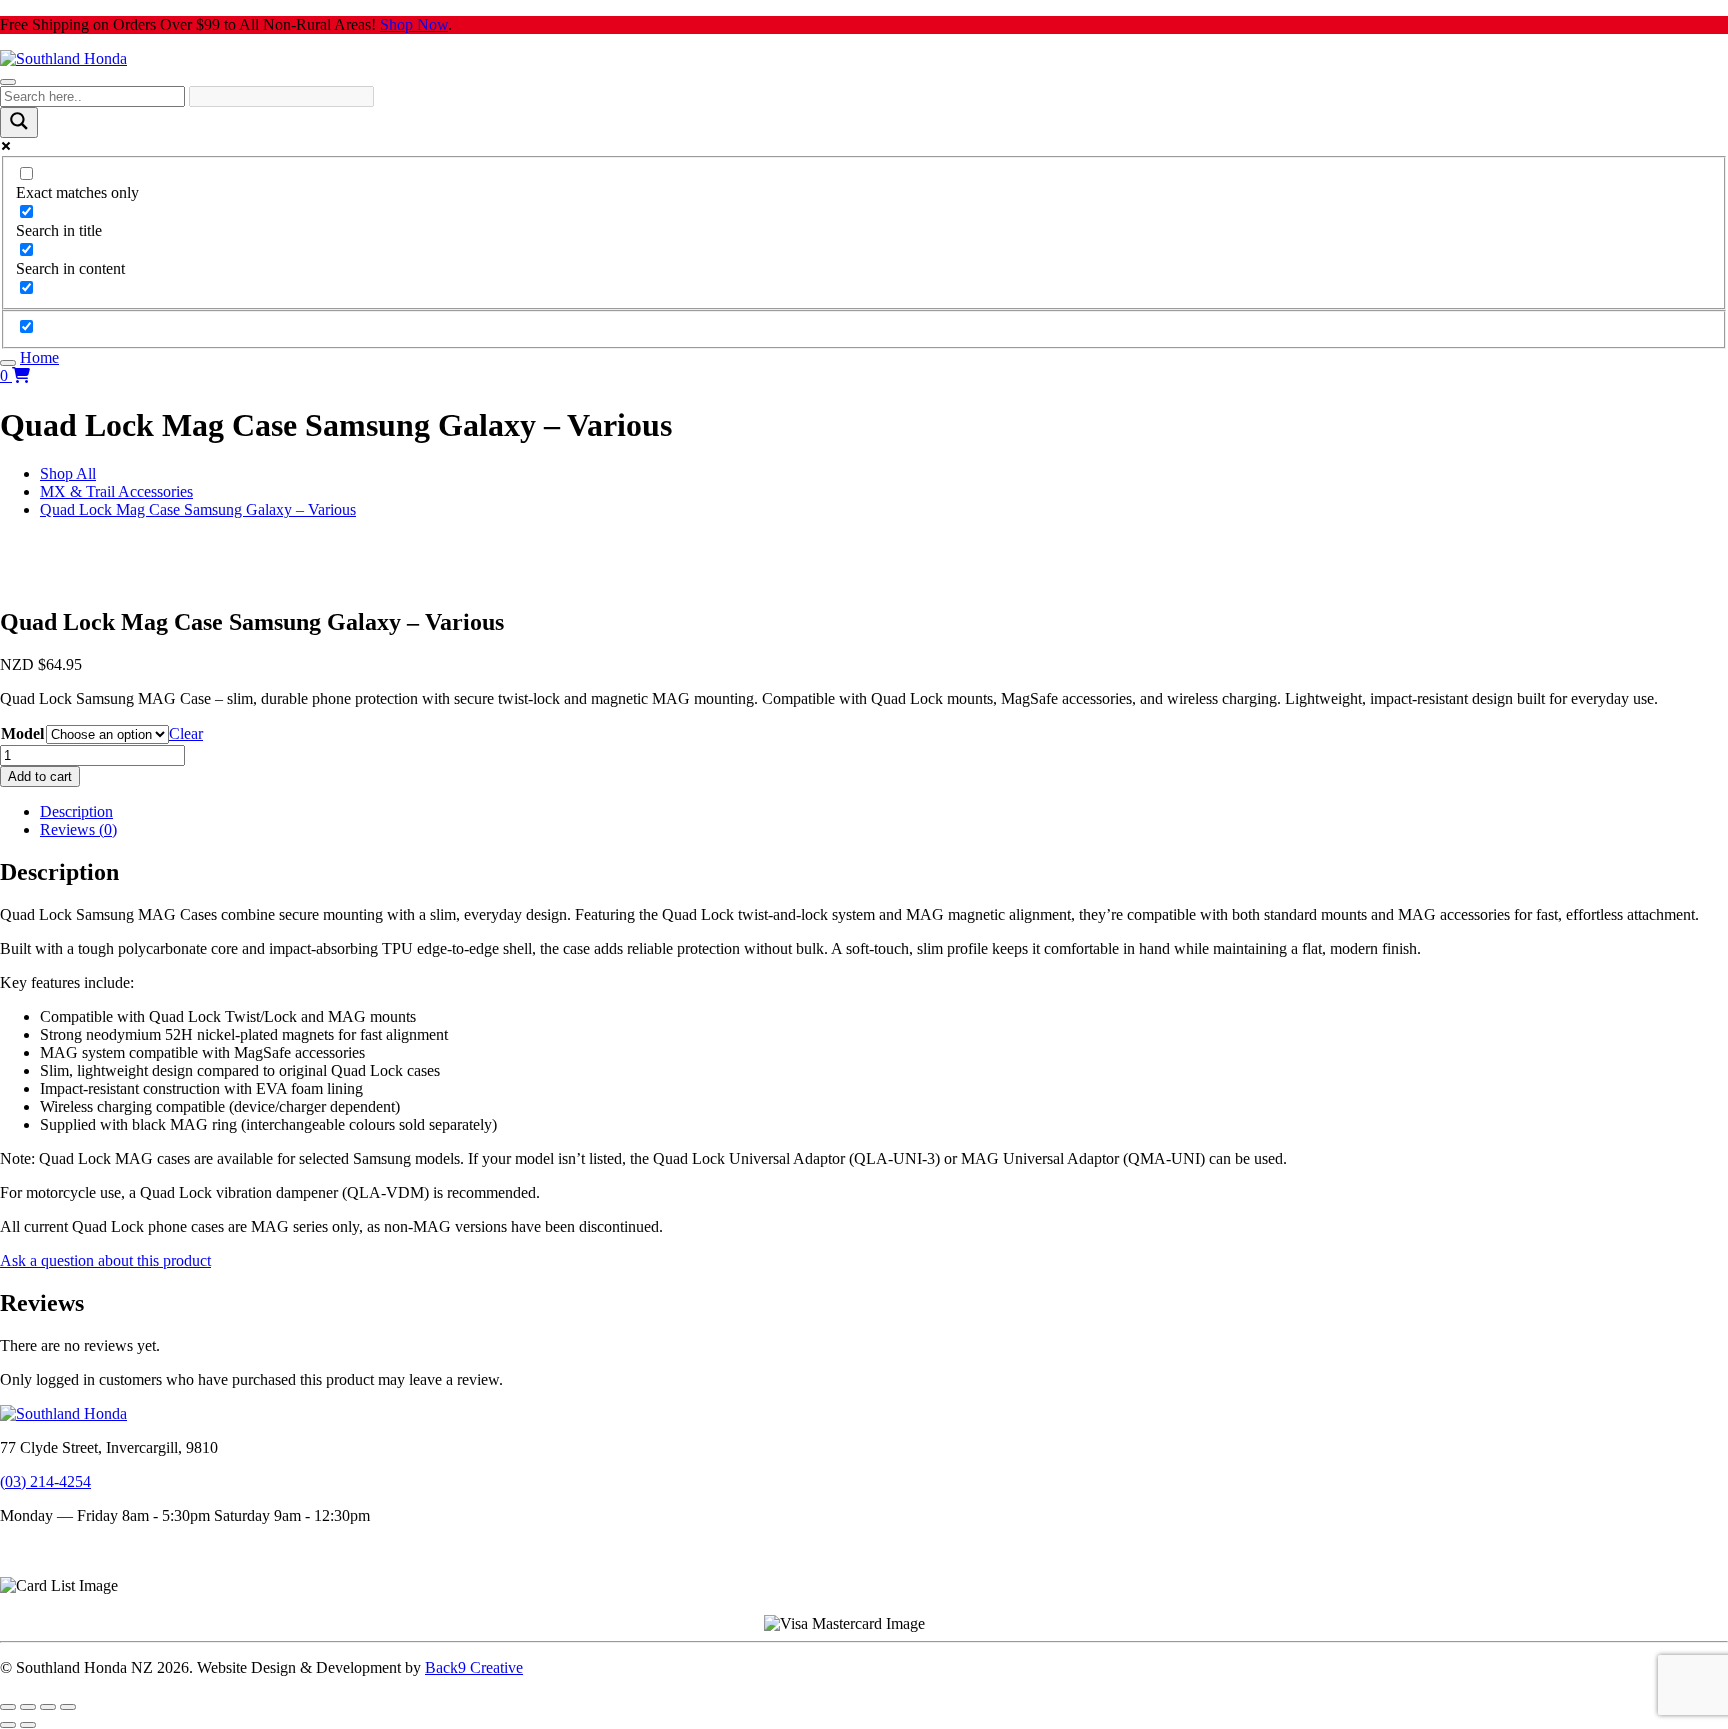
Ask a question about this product (105, 1260)
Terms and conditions (67, 1549)
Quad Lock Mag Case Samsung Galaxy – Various (198, 509)
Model (22, 733)
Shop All (68, 473)
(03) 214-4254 (45, 1481)
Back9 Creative (474, 1667)
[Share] (48, 1707)
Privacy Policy (46, 1567)
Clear (186, 733)
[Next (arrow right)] (28, 1725)
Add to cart (40, 776)
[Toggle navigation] (8, 82)
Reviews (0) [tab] (78, 829)
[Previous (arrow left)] (8, 1725)
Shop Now (414, 24)
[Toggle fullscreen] (28, 1707)
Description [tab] (76, 811)
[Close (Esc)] (68, 1707)
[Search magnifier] (19, 122)
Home (39, 357)
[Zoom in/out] (8, 1707)
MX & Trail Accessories (116, 491)
